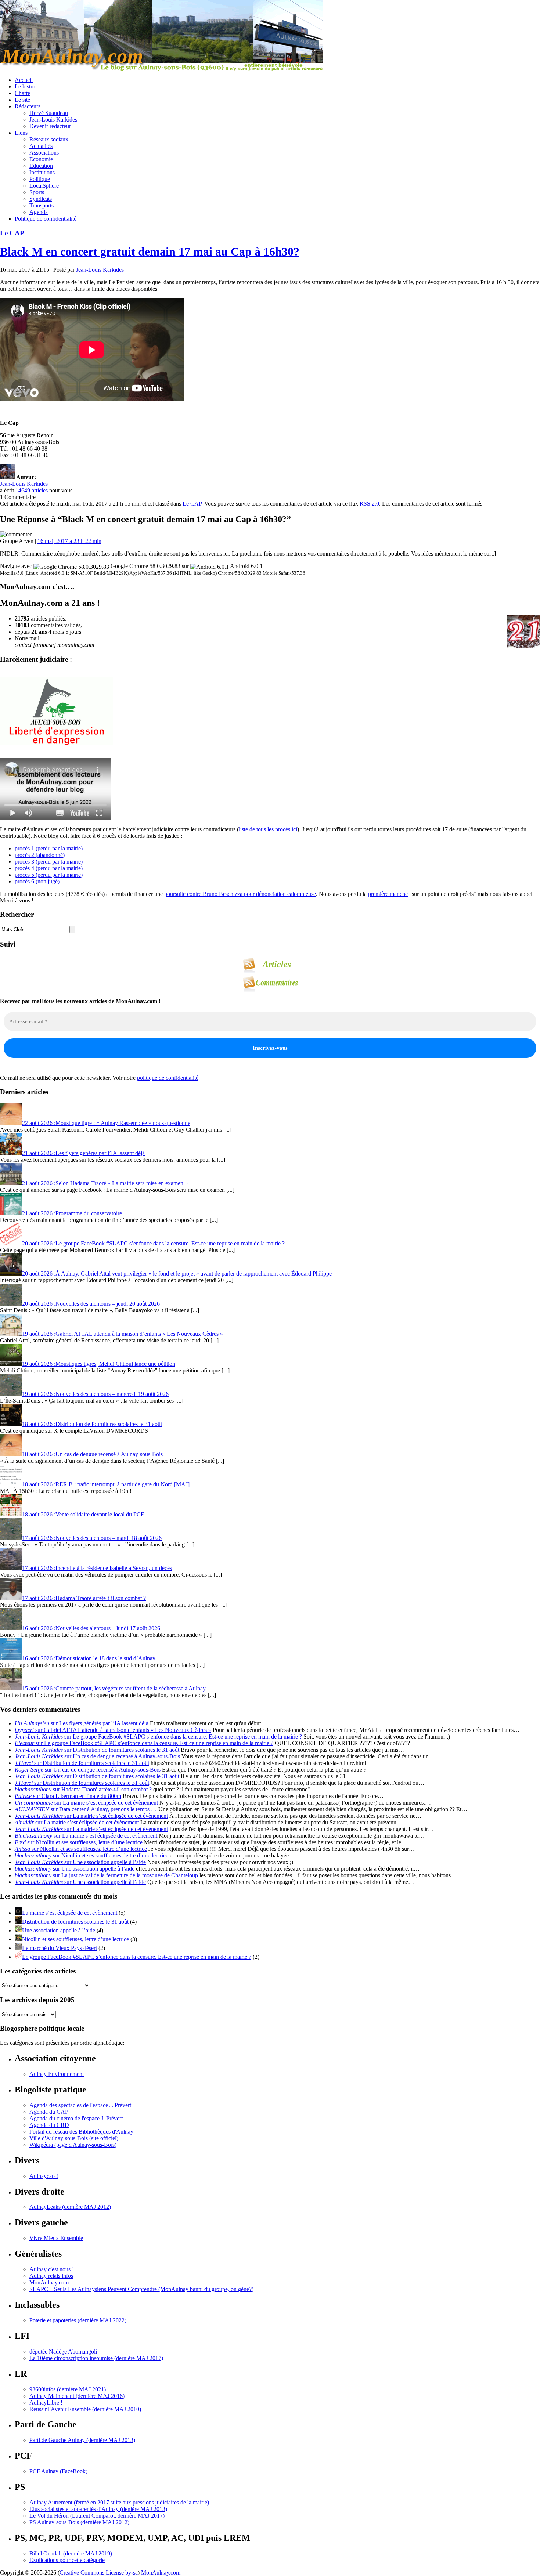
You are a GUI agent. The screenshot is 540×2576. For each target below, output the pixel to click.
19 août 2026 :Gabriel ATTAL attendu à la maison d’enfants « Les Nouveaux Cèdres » (123, 1334)
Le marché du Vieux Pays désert (60, 1948)
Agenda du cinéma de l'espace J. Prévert (76, 2118)
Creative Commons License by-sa (99, 2573)
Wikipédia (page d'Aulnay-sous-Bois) (73, 2145)
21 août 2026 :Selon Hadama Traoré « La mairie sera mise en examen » (105, 1183)
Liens (21, 133)
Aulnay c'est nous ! (52, 2269)
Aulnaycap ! (44, 2176)
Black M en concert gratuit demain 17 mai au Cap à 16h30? (150, 252)
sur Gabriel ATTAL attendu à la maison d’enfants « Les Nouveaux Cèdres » (113, 1730)
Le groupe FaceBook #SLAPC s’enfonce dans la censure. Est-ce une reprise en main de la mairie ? (137, 1957)
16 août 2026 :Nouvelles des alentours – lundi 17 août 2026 (91, 1628)
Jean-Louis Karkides (53, 120)
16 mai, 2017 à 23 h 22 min (69, 541)
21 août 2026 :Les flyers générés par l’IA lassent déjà (83, 1153)
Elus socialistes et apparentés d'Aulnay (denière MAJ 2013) (98, 2509)
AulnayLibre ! (46, 2403)
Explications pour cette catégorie (67, 2560)
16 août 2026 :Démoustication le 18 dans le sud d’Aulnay (89, 1658)
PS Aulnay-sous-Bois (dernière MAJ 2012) (79, 2522)
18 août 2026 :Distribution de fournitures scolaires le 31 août (92, 1424)
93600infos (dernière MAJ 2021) (68, 2389)
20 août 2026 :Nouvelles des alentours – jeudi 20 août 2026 (91, 1304)
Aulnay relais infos (51, 2276)
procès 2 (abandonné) (40, 855)
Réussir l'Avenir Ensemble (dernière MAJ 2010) (85, 2409)
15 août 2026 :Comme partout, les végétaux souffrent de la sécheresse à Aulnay (114, 1688)
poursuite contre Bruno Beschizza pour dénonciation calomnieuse (240, 894)
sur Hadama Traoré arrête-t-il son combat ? (83, 1789)
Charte (22, 93)
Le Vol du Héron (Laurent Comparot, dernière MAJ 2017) (97, 2516)
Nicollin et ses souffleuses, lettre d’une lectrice (75, 1939)
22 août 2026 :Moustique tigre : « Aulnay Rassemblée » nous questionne (106, 1123)
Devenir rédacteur (50, 126)
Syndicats (41, 199)
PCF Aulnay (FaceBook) (58, 2471)
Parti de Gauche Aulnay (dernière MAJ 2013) (82, 2440)
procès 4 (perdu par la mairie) (49, 868)
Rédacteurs (28, 106)
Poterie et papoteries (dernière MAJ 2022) (78, 2320)
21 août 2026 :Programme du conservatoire (72, 1213)
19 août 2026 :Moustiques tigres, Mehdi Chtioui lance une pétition (99, 1364)
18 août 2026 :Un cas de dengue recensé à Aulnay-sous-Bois (92, 1454)
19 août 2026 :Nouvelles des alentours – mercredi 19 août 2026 (95, 1394)
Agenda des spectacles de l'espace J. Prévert (80, 2105)
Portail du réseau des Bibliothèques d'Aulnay (81, 2132)
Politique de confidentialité (46, 219)
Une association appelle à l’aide (59, 1930)
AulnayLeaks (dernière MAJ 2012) (70, 2207)
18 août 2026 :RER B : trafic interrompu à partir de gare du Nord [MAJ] (106, 1484)
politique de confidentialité (168, 1078)
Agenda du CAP (49, 2112)
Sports (37, 192)
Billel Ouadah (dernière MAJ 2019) (71, 2553)
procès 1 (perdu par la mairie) (49, 848)
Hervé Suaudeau (49, 113)
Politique (40, 179)
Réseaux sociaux (49, 139)
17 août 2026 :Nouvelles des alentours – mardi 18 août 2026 (92, 1538)
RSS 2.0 (369, 504)
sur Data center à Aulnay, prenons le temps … (86, 1809)
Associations (44, 153)
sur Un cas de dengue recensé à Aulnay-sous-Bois (97, 1756)
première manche (388, 894)
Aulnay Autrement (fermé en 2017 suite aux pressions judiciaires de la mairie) (119, 2502)
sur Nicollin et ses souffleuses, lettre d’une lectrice (79, 1842)
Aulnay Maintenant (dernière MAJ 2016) (77, 2396)
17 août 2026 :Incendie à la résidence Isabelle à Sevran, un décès (97, 1568)
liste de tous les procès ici (268, 829)
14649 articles (32, 490)
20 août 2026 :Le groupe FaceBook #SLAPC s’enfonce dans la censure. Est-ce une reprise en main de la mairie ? (153, 1243)
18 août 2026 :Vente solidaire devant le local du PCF (83, 1514)
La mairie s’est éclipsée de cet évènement (70, 1913)
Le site (22, 100)
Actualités (41, 146)
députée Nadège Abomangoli (63, 2351)
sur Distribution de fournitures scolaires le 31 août (97, 1750)
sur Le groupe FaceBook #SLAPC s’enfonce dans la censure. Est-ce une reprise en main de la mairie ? (158, 1736)
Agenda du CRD (49, 2125)
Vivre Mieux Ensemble (56, 2238)
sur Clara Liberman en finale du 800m (68, 1796)
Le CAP (12, 233)
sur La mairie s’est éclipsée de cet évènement (86, 1803)
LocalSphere (44, 186)
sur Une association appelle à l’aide (80, 1862)
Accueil (24, 80)
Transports (42, 205)
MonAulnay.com (49, 2282)
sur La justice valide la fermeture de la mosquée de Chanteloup (106, 1875)
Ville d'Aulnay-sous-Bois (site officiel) (74, 2138)
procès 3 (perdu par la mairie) (49, 862)
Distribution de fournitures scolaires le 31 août (75, 1922)
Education (41, 166)
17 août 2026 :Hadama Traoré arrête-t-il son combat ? (84, 1598)
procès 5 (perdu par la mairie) (49, 875)
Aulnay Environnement (57, 2074)
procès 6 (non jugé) (37, 881)
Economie (41, 159)
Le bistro (25, 86)
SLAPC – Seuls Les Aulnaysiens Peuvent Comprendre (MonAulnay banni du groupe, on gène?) (141, 2289)
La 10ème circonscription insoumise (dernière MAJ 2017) (96, 2358)
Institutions (42, 172)
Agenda (39, 212)
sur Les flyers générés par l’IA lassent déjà (82, 1723)
